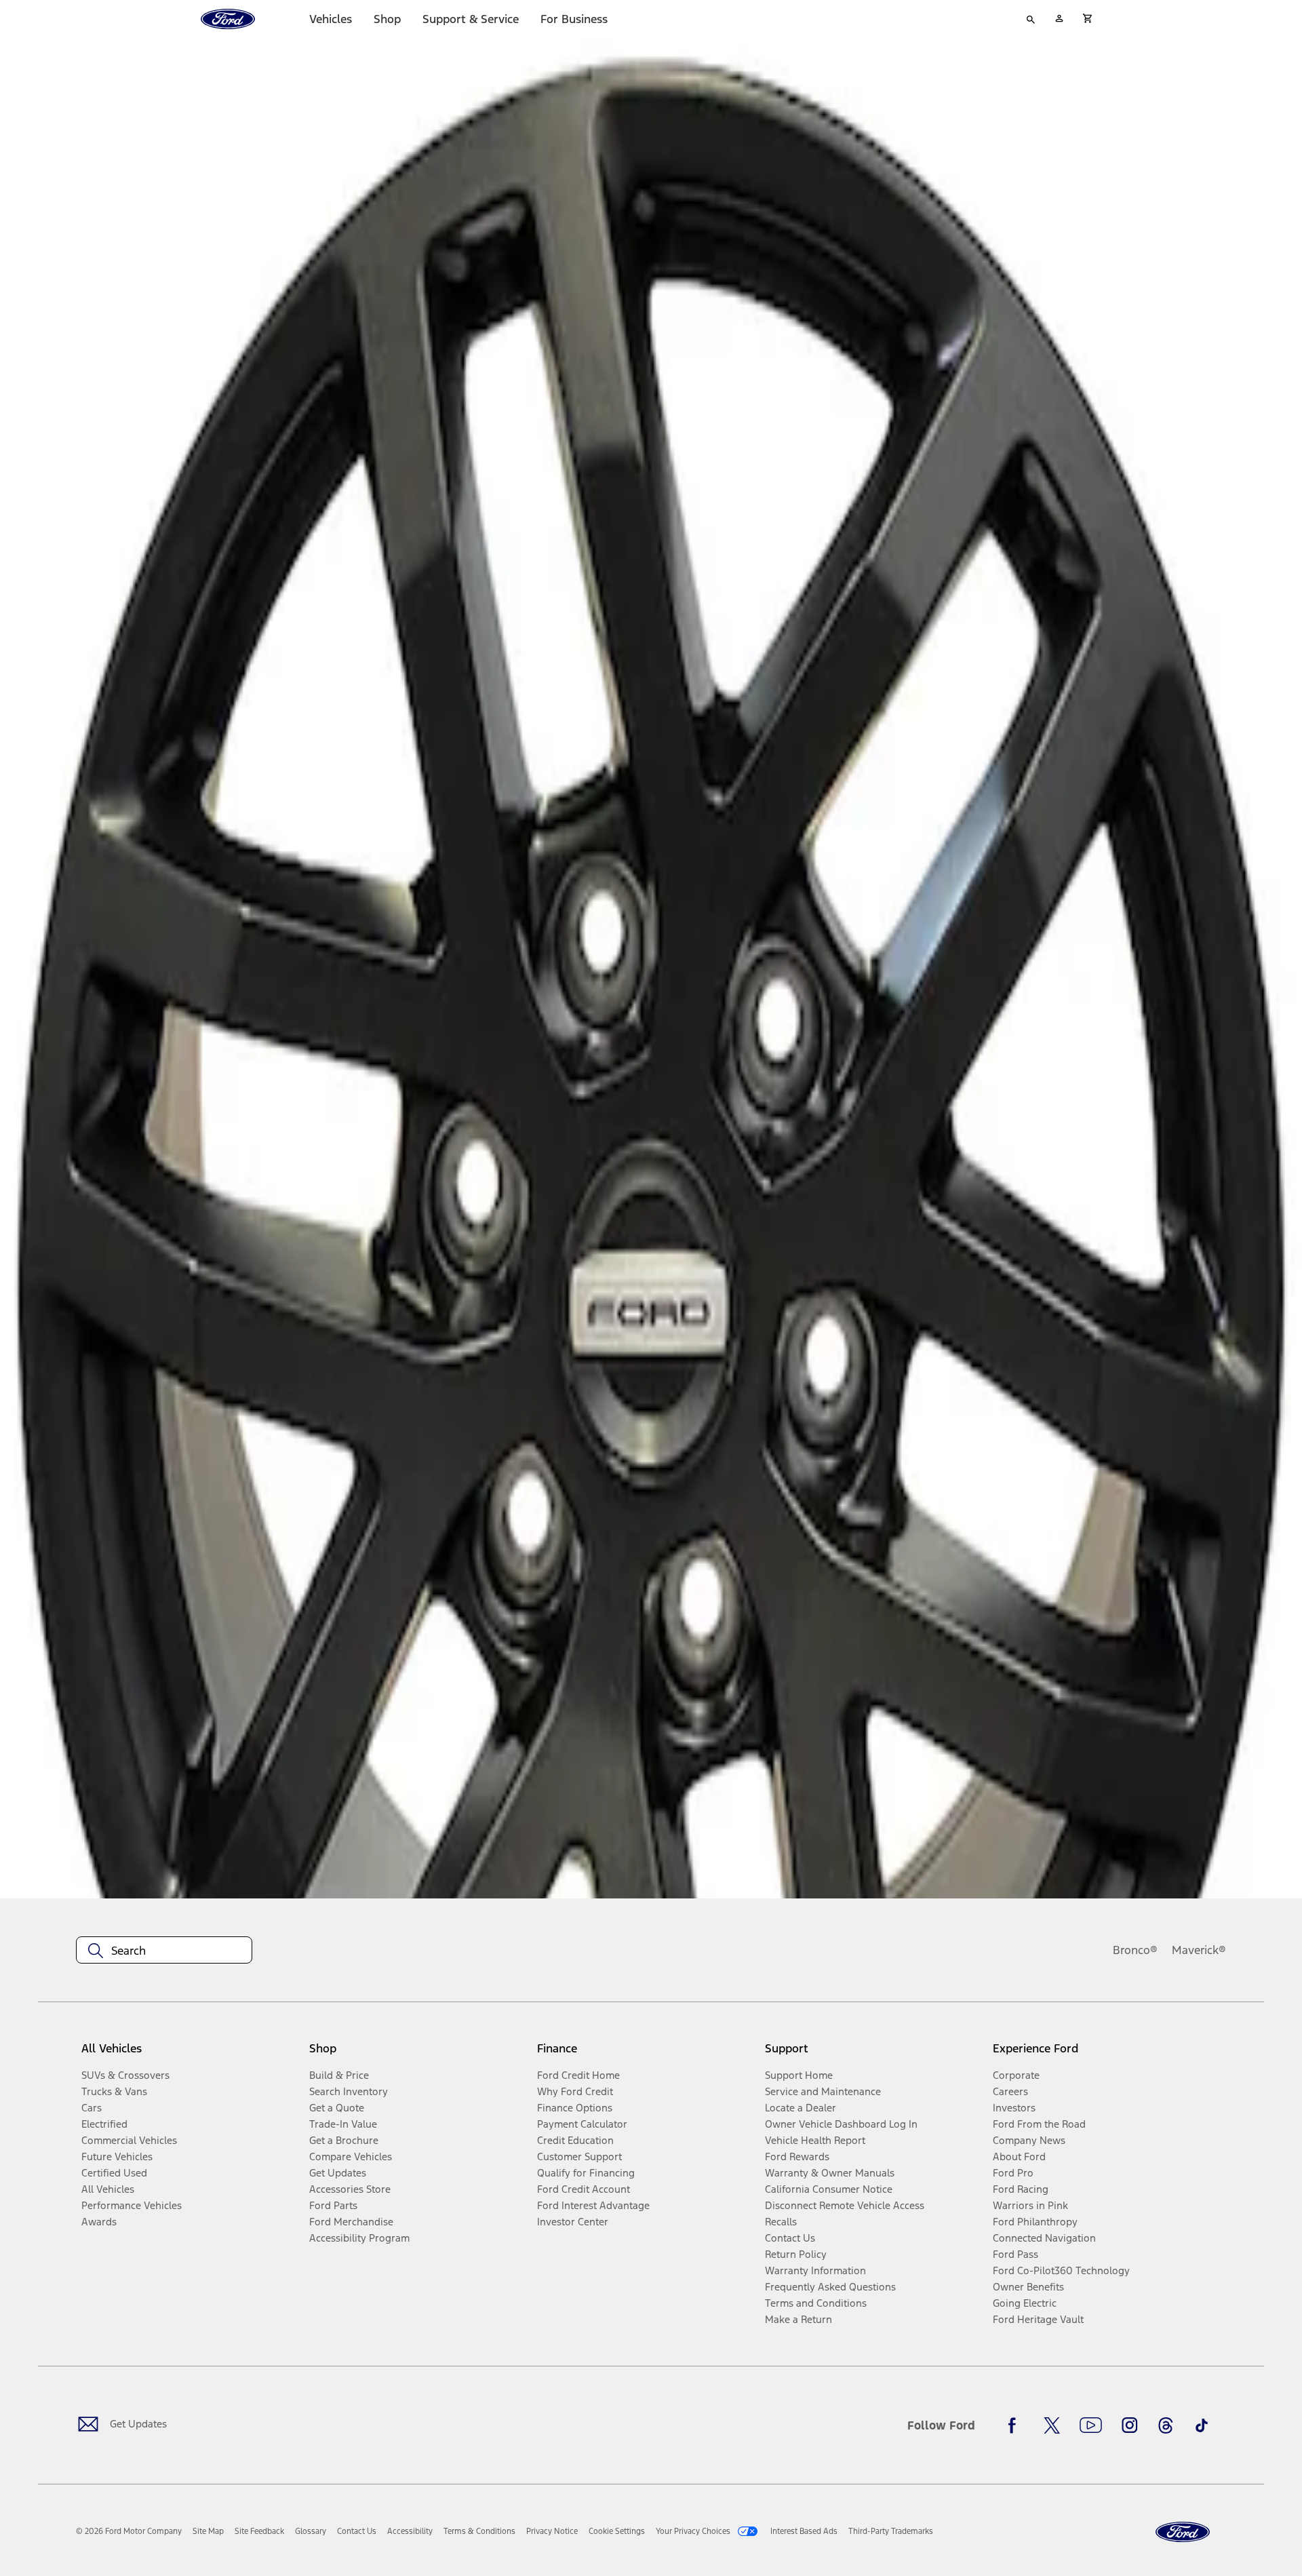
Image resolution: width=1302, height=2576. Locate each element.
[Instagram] (1130, 2425)
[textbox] (164, 1951)
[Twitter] (1052, 2425)
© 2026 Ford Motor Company (129, 2531)
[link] (208, 2531)
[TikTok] (1202, 2425)
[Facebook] (1016, 2425)
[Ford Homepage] (1183, 2532)
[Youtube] (1091, 2425)
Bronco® (1135, 1950)
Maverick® (1199, 1950)
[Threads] (1166, 2425)
